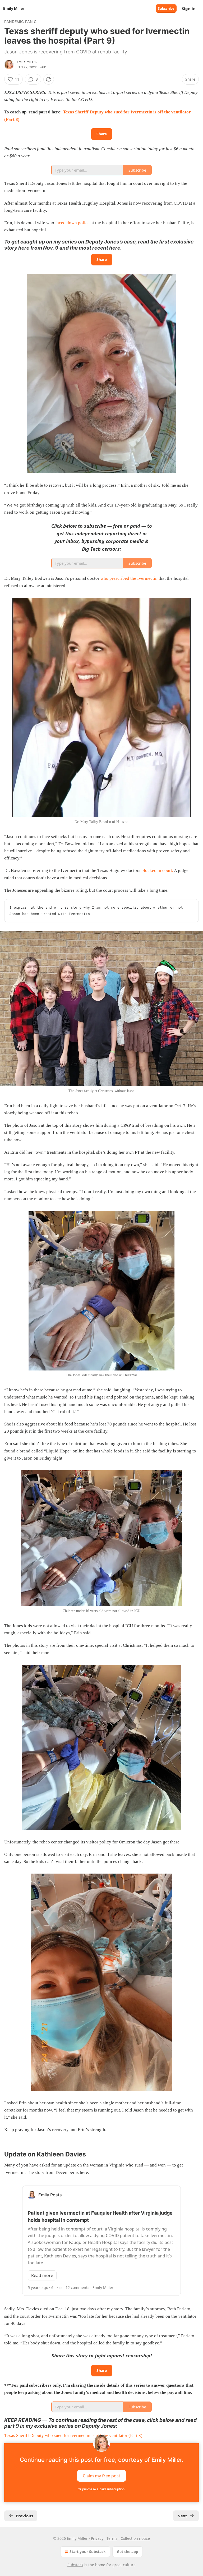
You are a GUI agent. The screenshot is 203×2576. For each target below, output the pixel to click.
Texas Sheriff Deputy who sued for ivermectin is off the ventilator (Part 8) (73, 2435)
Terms (112, 2538)
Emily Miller (27, 62)
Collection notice (135, 2538)
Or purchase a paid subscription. (101, 2489)
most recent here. (100, 248)
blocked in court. (158, 870)
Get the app (128, 2552)
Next (182, 2516)
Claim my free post (101, 2476)
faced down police (73, 223)
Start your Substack (88, 2552)
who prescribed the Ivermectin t (130, 578)
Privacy (97, 2538)
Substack (75, 2565)
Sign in (189, 8)
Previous (24, 2516)
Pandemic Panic (20, 22)
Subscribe (166, 8)
